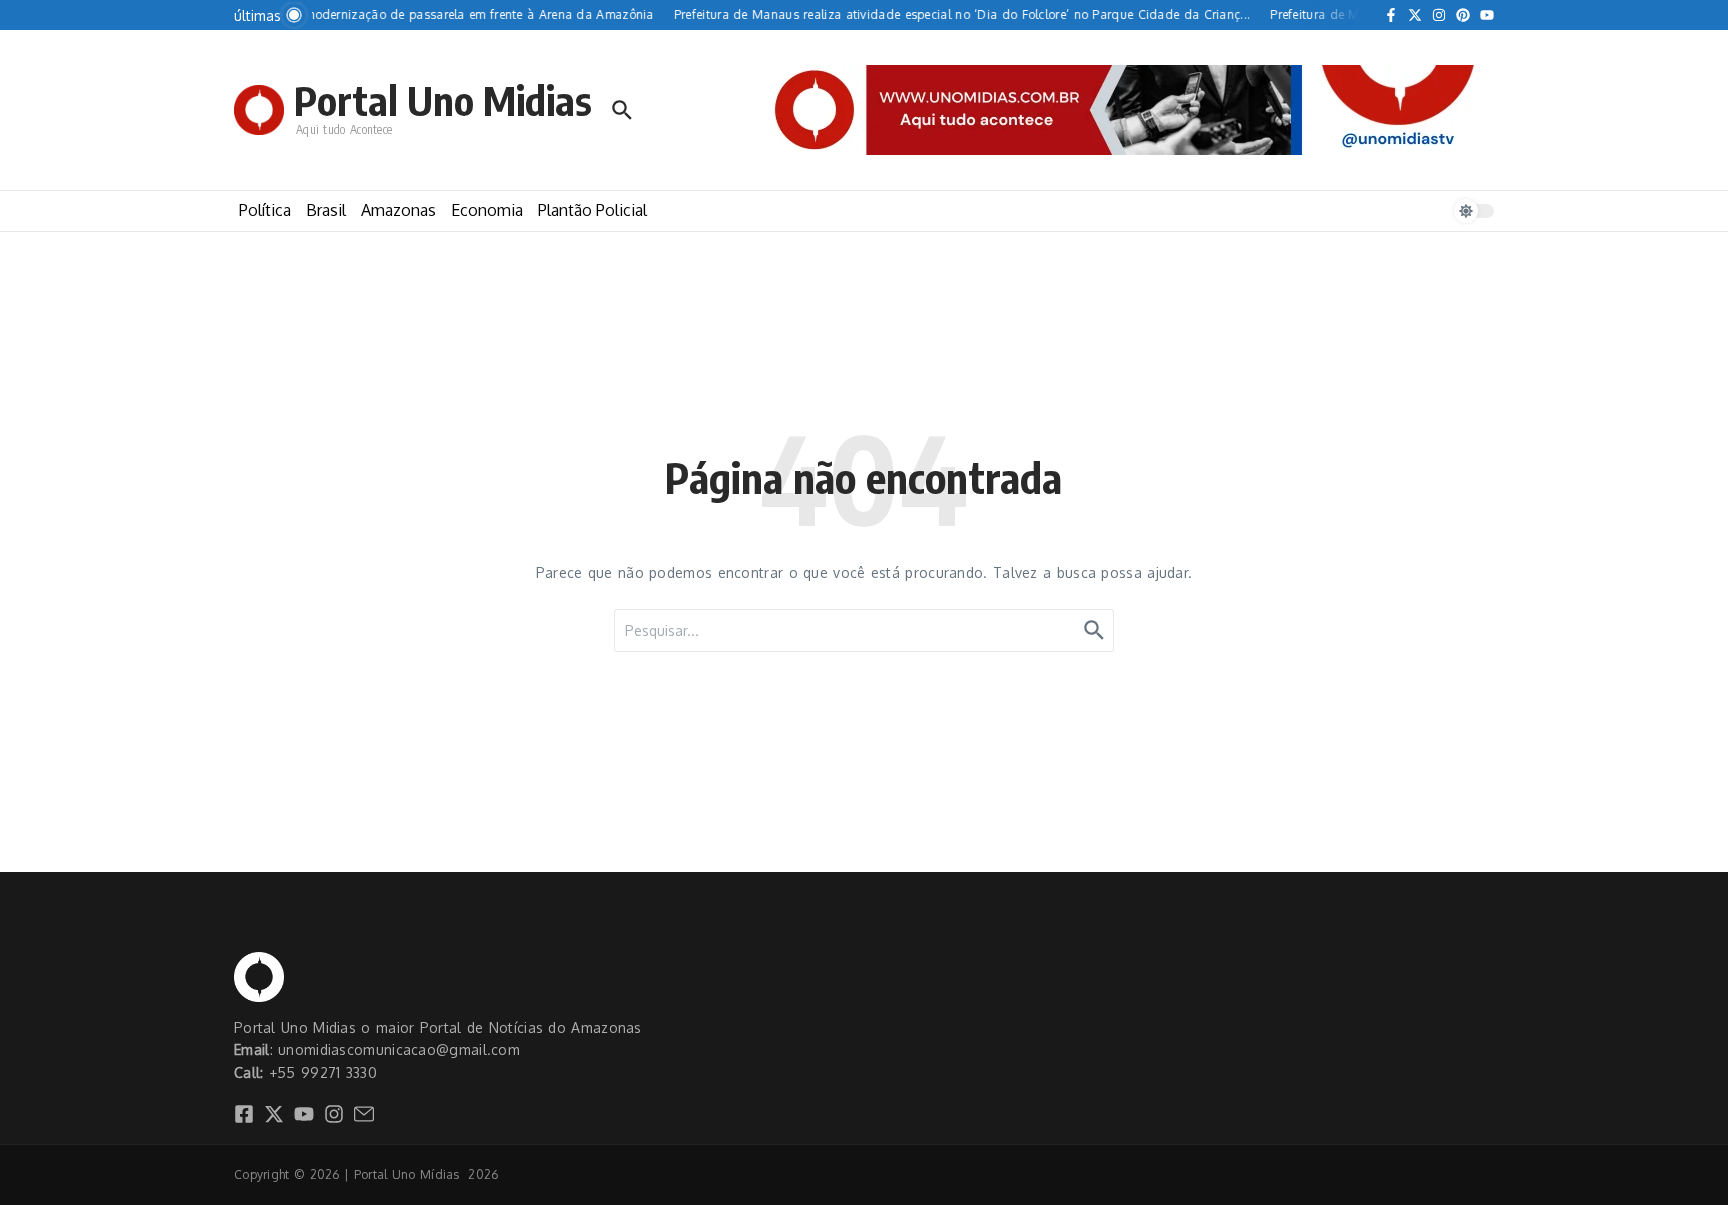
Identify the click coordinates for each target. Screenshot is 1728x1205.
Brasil (326, 210)
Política (265, 210)
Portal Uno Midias (443, 100)
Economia (487, 210)
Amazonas (398, 210)
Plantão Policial (592, 210)
